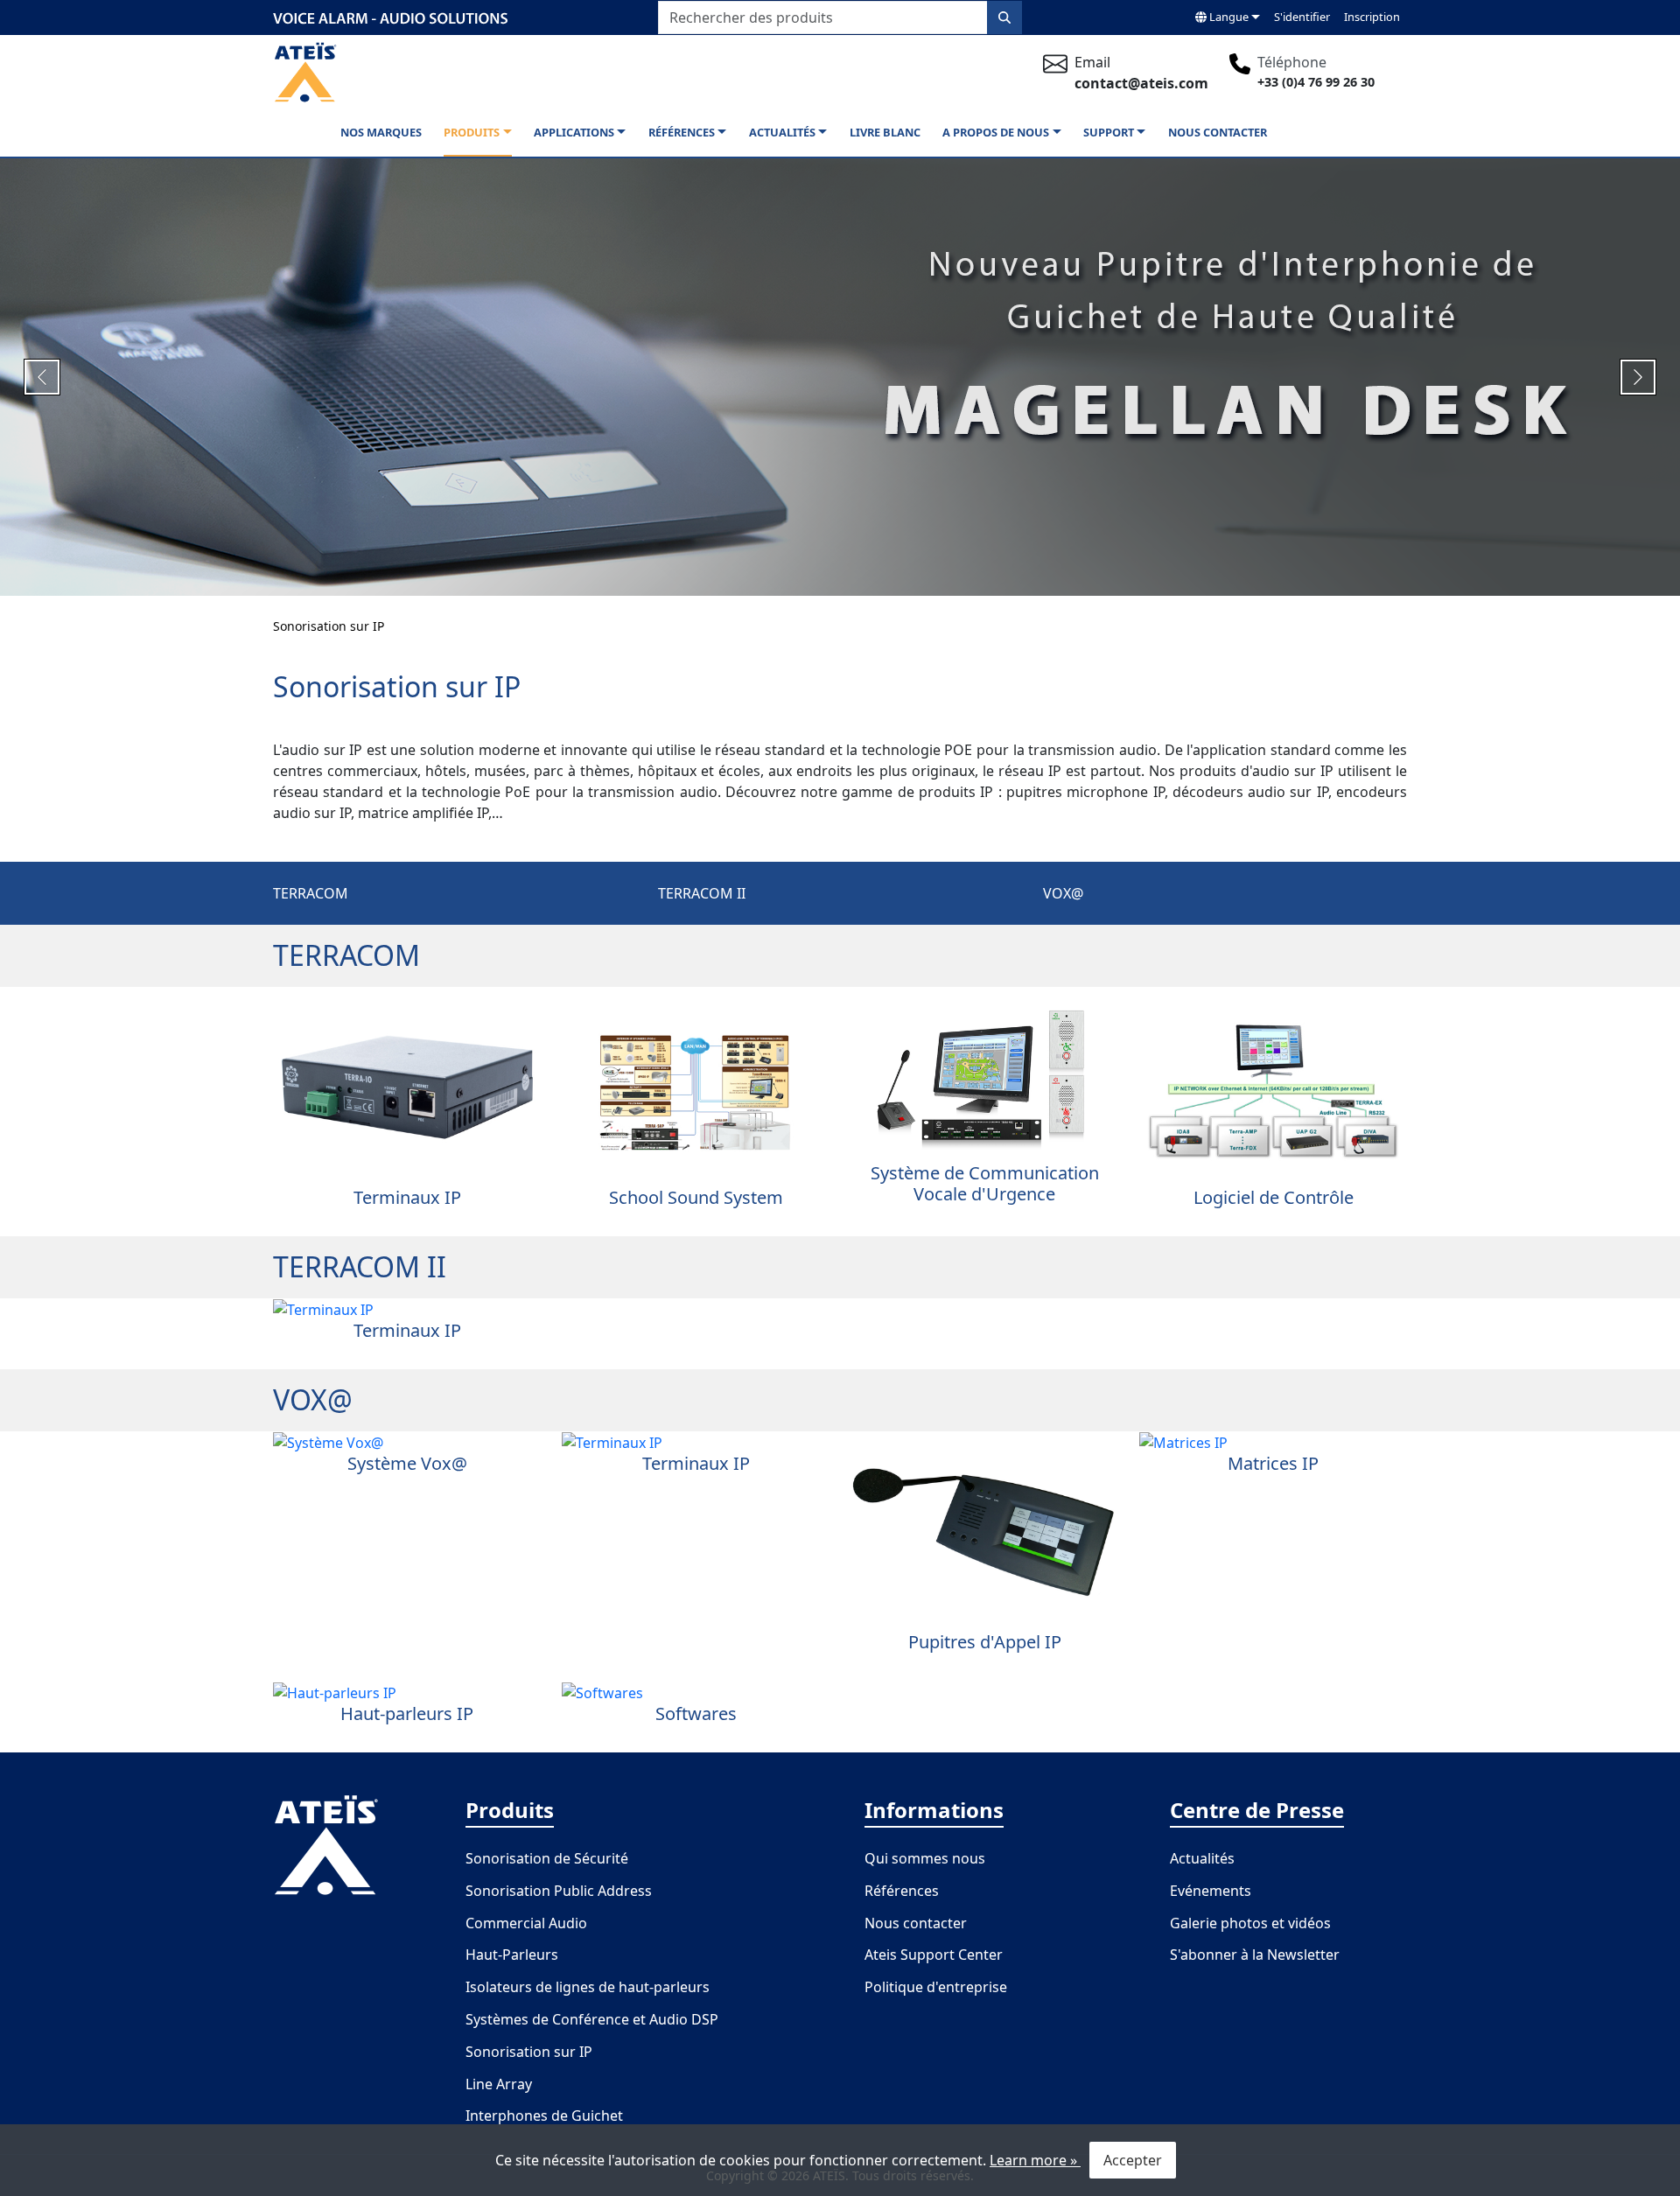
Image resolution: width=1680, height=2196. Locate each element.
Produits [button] (472, 132)
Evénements (1211, 1891)
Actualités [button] (782, 132)
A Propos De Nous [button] (996, 132)
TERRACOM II (702, 893)
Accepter (1133, 2160)
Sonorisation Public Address (559, 1891)
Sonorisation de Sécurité (547, 1858)
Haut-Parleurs (512, 1955)
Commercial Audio (526, 1923)
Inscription (1372, 17)
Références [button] (682, 132)
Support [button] (1109, 132)
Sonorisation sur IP (329, 626)
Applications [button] (574, 132)
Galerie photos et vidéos (1250, 1923)
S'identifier (1302, 17)
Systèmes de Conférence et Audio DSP (592, 2019)
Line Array (499, 2084)
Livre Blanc (885, 132)
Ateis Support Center (934, 1955)
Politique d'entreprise (936, 1987)
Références (902, 1891)
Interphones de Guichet (544, 2116)
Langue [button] (1228, 17)
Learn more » (1035, 2160)
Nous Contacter (1218, 132)
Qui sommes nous (925, 1858)
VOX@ (1063, 893)
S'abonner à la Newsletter (1255, 1955)
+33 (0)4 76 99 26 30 (1316, 82)
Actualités (1202, 1858)
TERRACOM (311, 893)
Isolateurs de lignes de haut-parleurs (588, 1987)
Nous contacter (916, 1923)
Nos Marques (381, 132)
